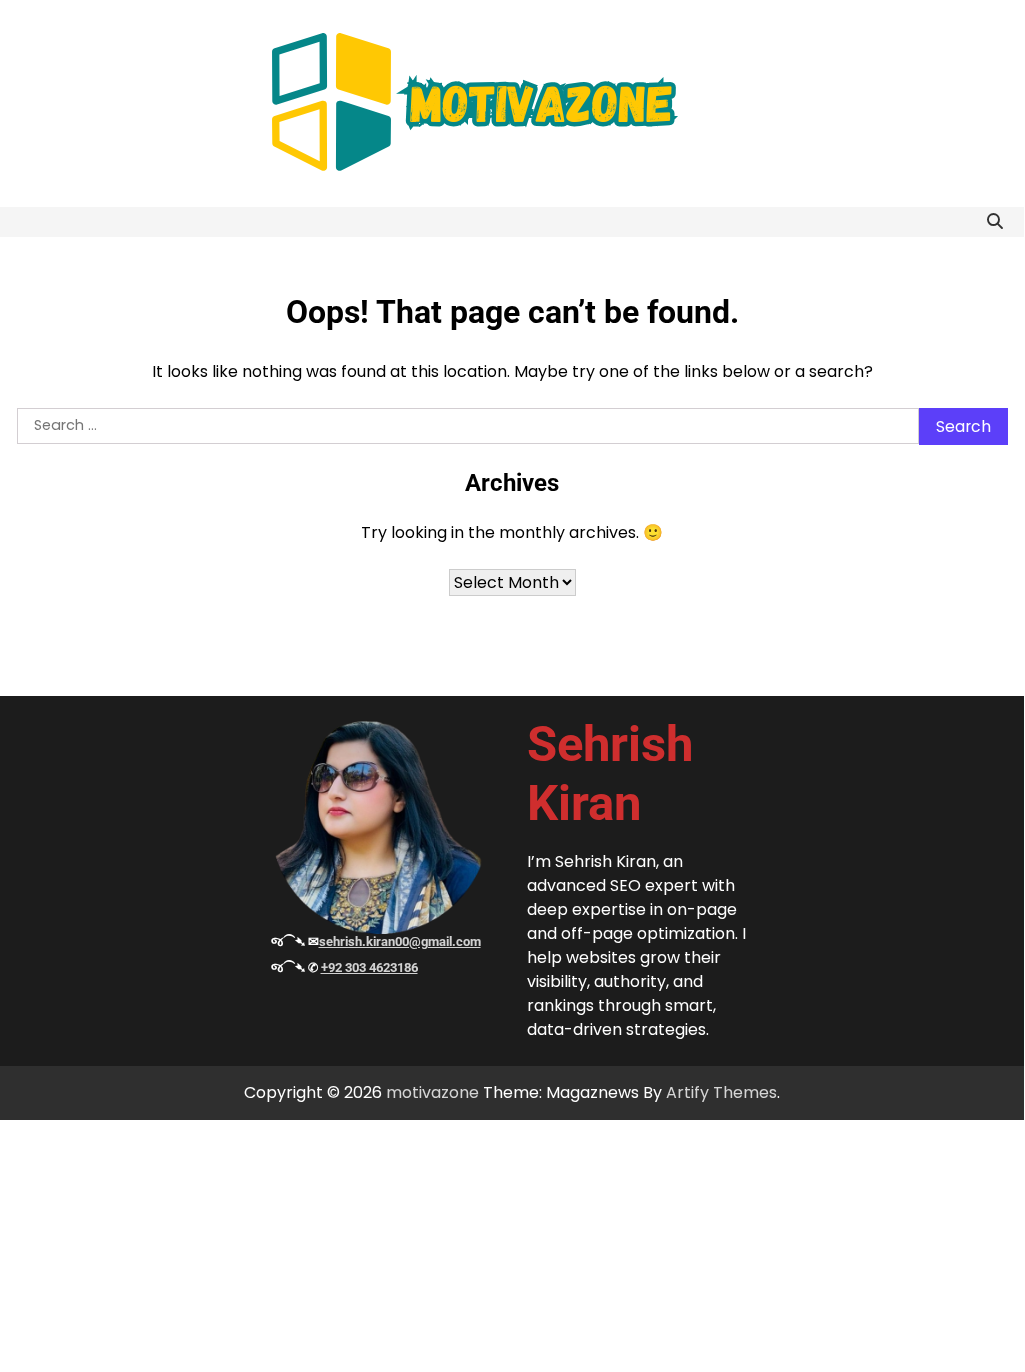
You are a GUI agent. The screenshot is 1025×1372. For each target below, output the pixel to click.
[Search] (995, 222)
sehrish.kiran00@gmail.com (400, 941)
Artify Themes (721, 1092)
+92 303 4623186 (369, 967)
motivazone (432, 1092)
